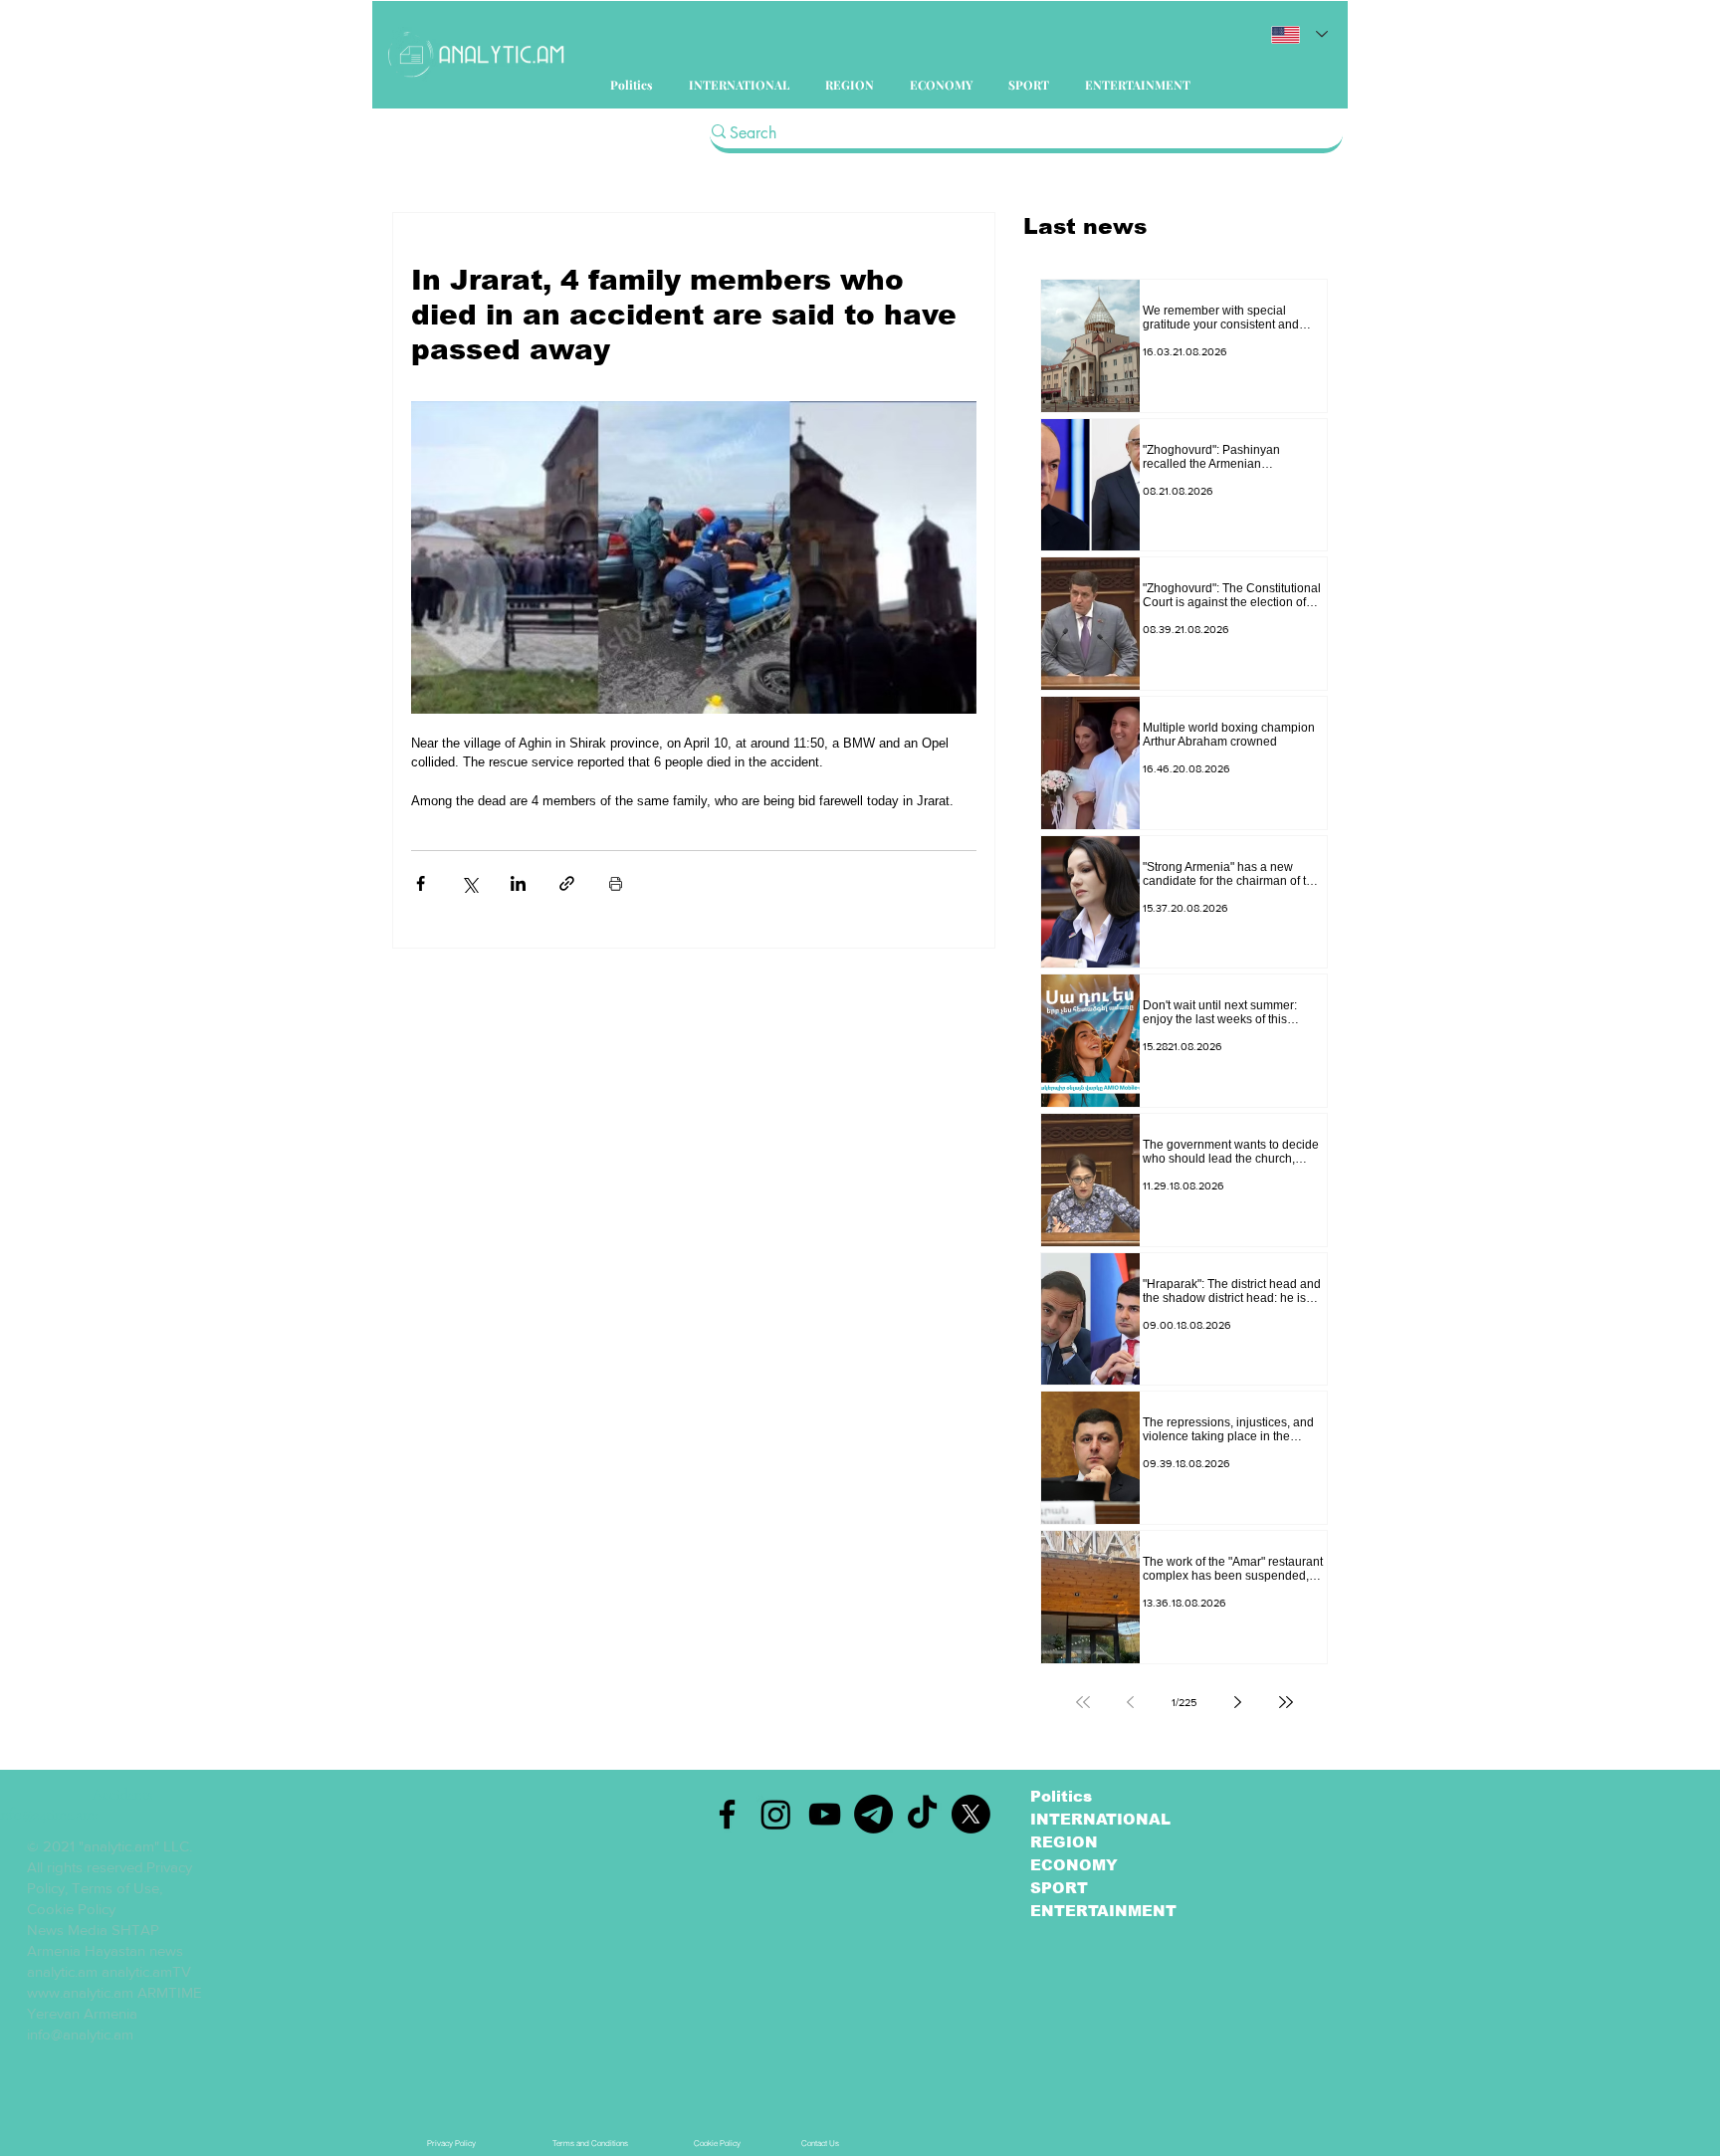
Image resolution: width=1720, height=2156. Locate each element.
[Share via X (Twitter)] (469, 883)
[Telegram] (873, 1814)
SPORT (1059, 1888)
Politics (1061, 1796)
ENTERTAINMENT (1103, 1911)
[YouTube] (825, 1814)
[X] (971, 1814)
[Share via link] (567, 883)
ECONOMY (1074, 1865)
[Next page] (1238, 1702)
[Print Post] (616, 883)
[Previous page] (1131, 1702)
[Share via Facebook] (421, 883)
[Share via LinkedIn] (518, 883)
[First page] (1083, 1702)
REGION (1064, 1842)
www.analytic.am (80, 1992)
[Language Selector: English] (1299, 34)
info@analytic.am (80, 2034)
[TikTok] (922, 1814)
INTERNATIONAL (1100, 1819)
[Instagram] (776, 1814)
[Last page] (1286, 1702)
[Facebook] (727, 1814)
